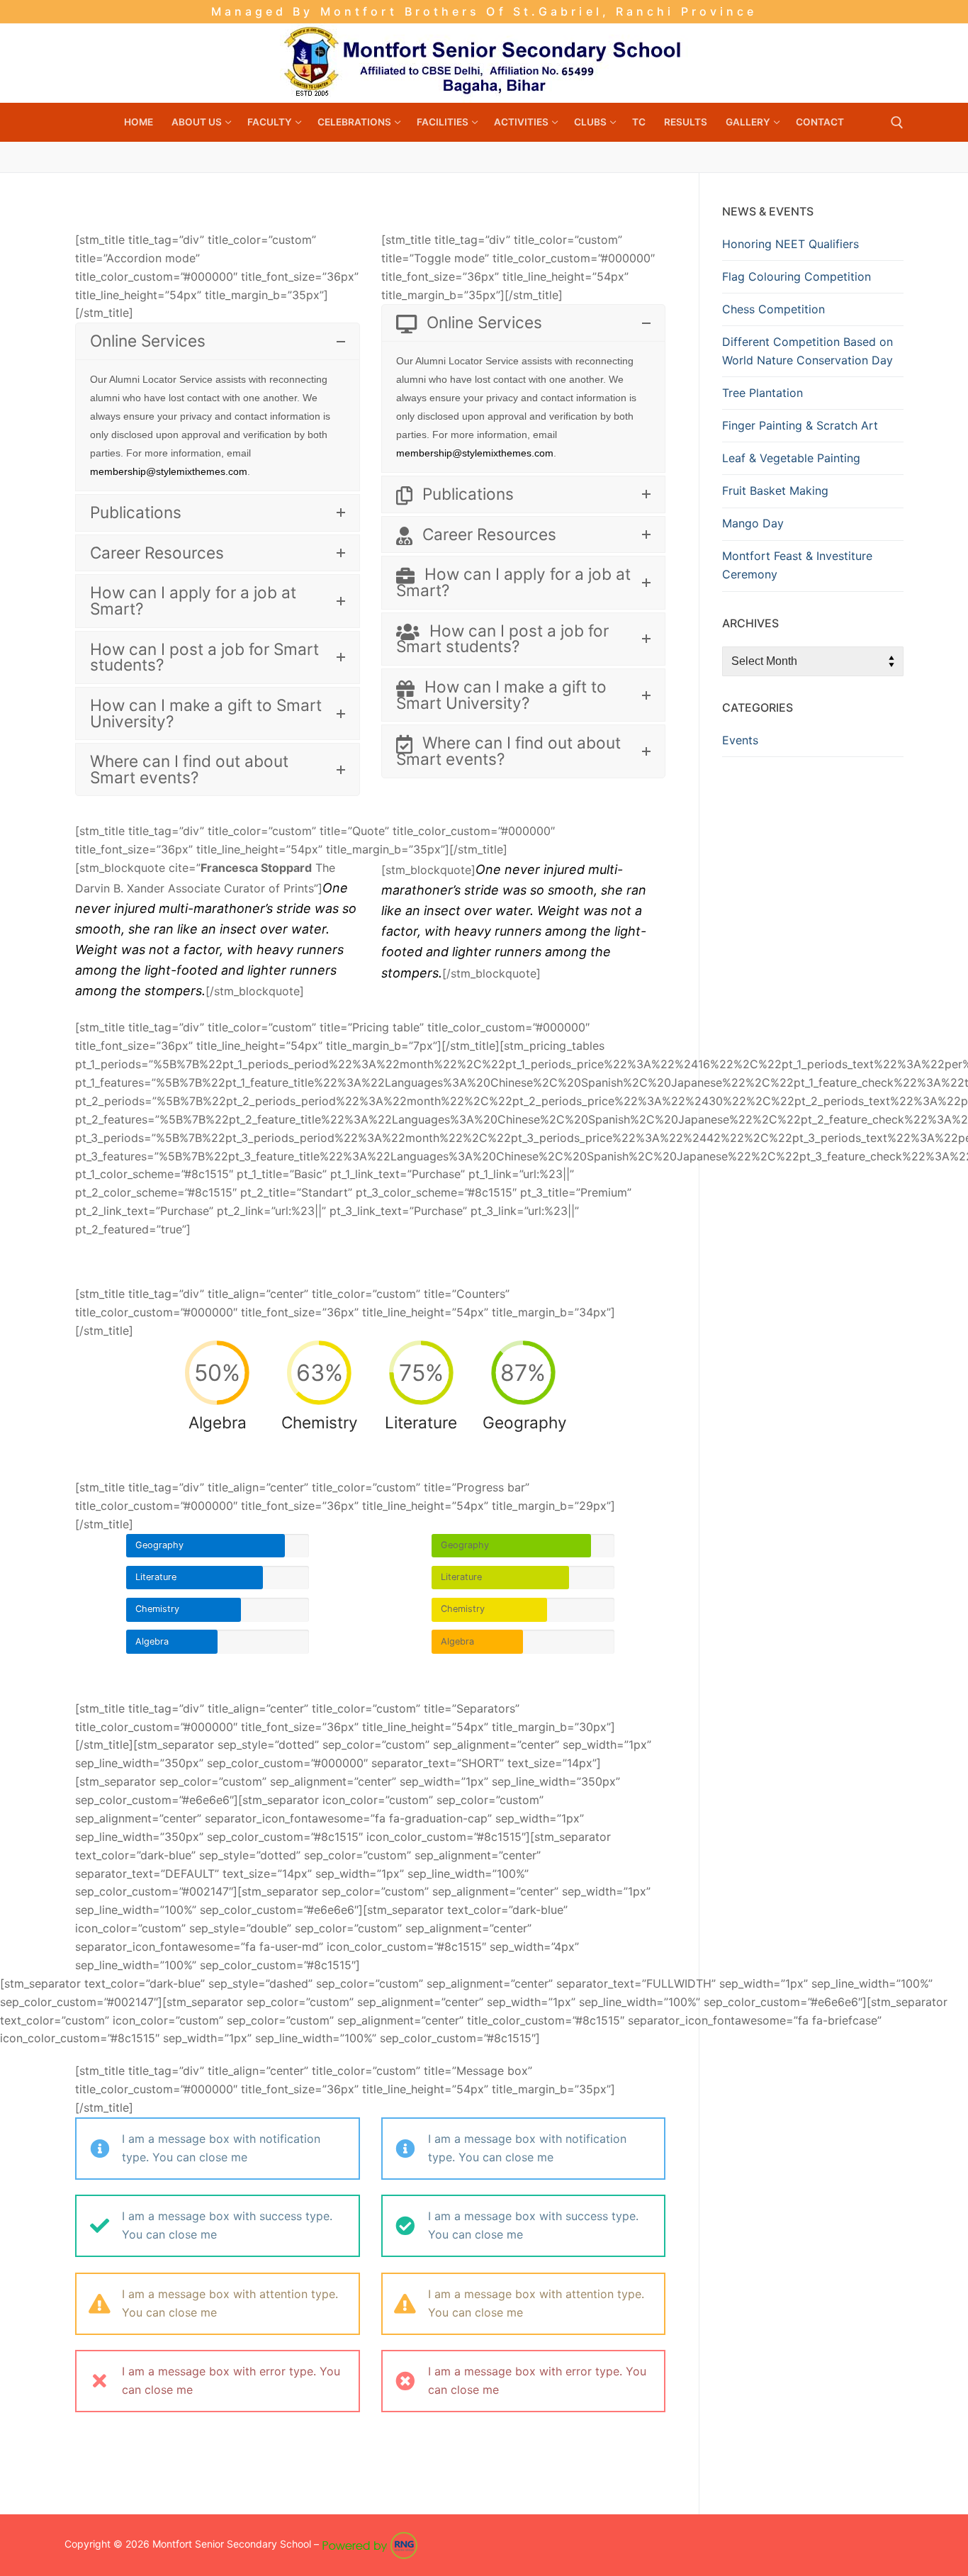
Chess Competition (773, 309)
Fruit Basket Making (775, 491)
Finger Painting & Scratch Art (800, 425)
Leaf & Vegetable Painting (791, 458)
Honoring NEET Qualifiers (790, 244)
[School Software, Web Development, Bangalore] (370, 2544)
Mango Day (753, 523)
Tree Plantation (762, 393)
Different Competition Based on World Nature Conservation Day (807, 351)
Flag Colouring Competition (797, 276)
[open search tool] (897, 123)
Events (740, 740)
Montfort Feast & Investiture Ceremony (797, 565)
